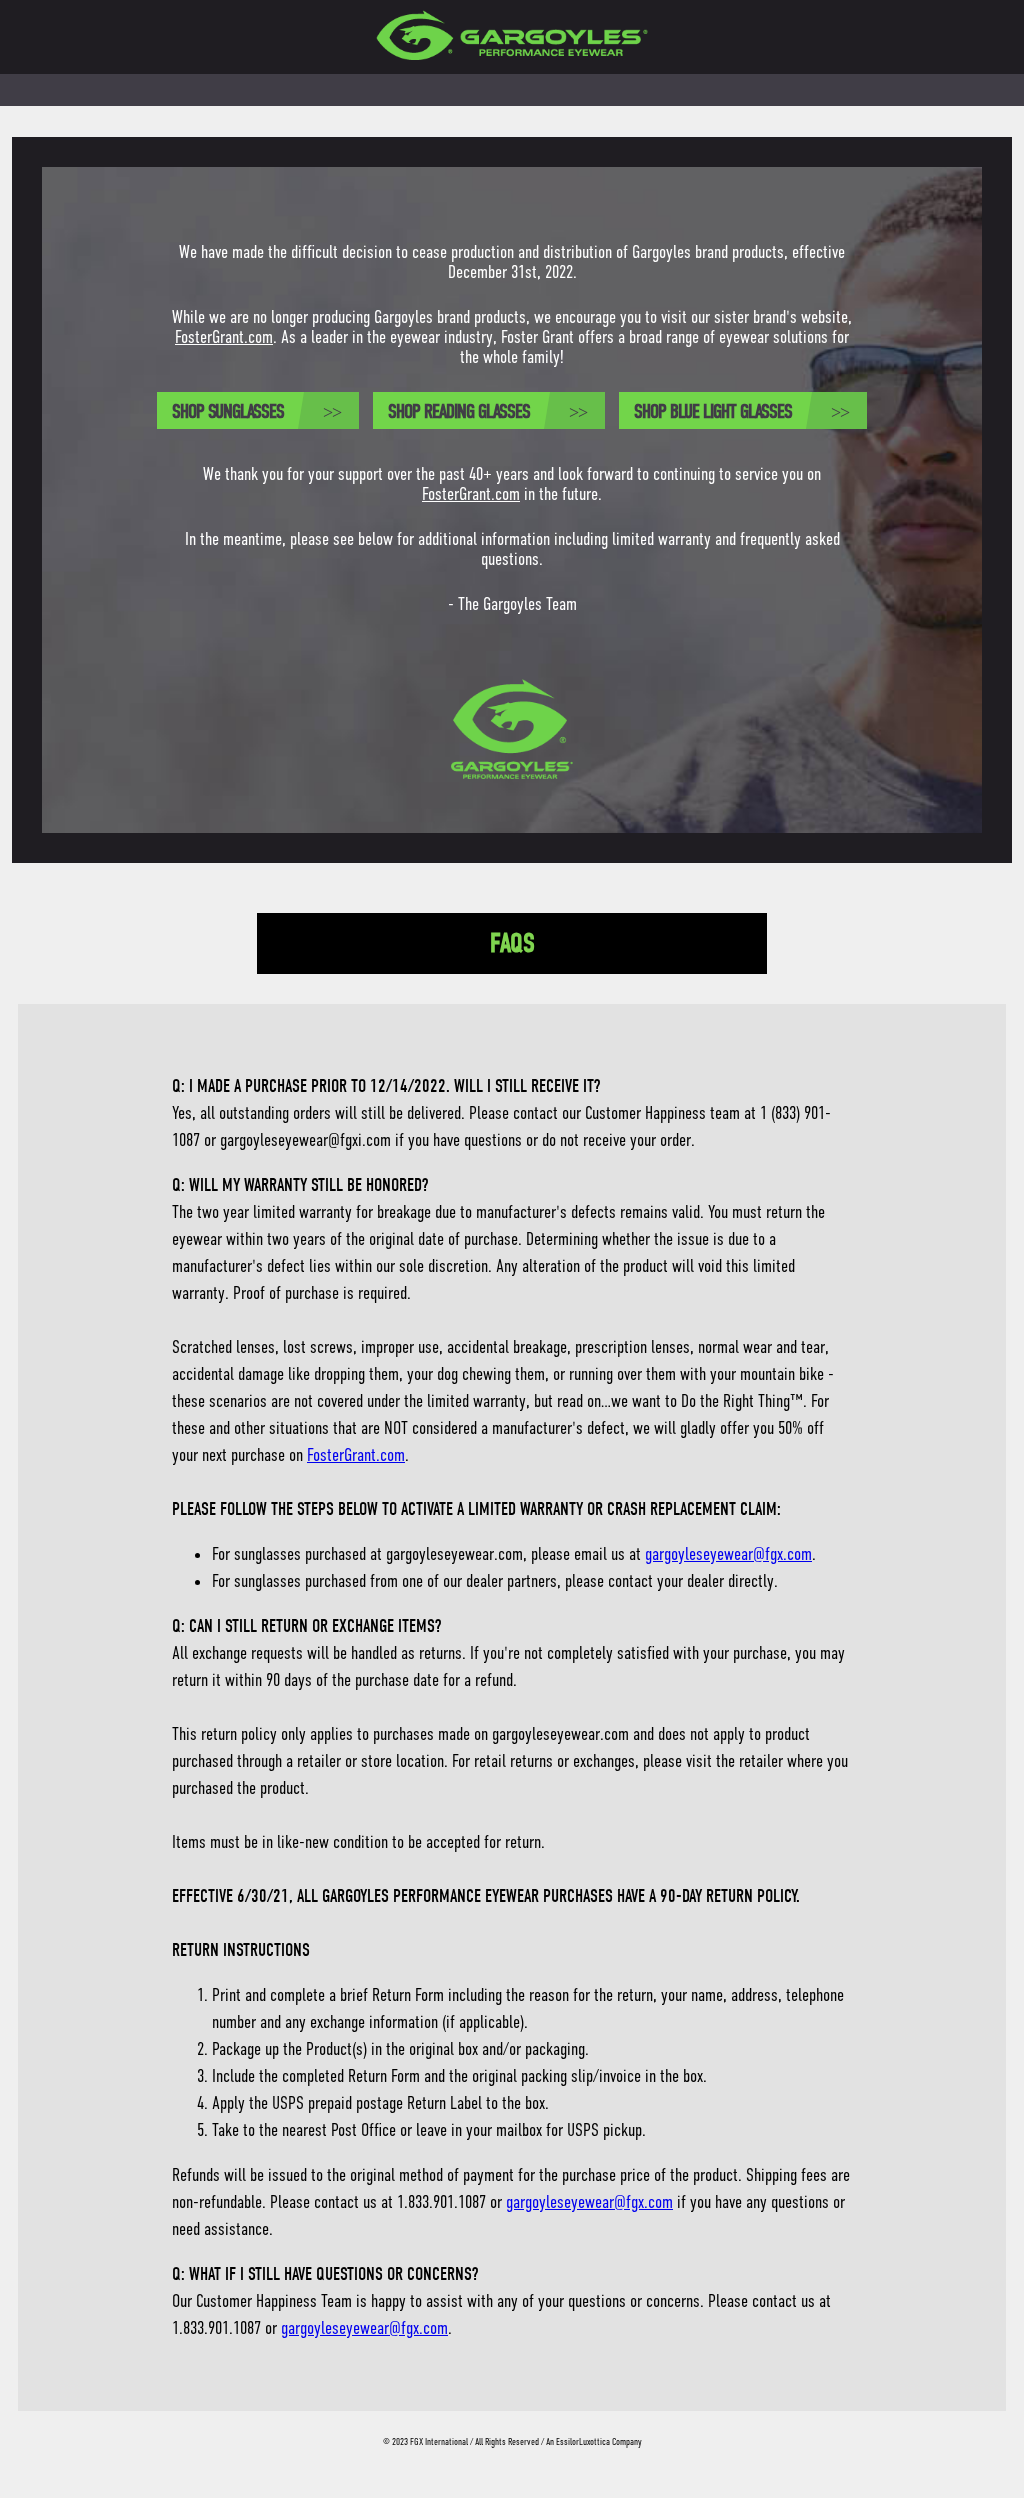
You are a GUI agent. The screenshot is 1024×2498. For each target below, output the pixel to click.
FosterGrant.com (224, 337)
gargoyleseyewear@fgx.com (728, 1554)
